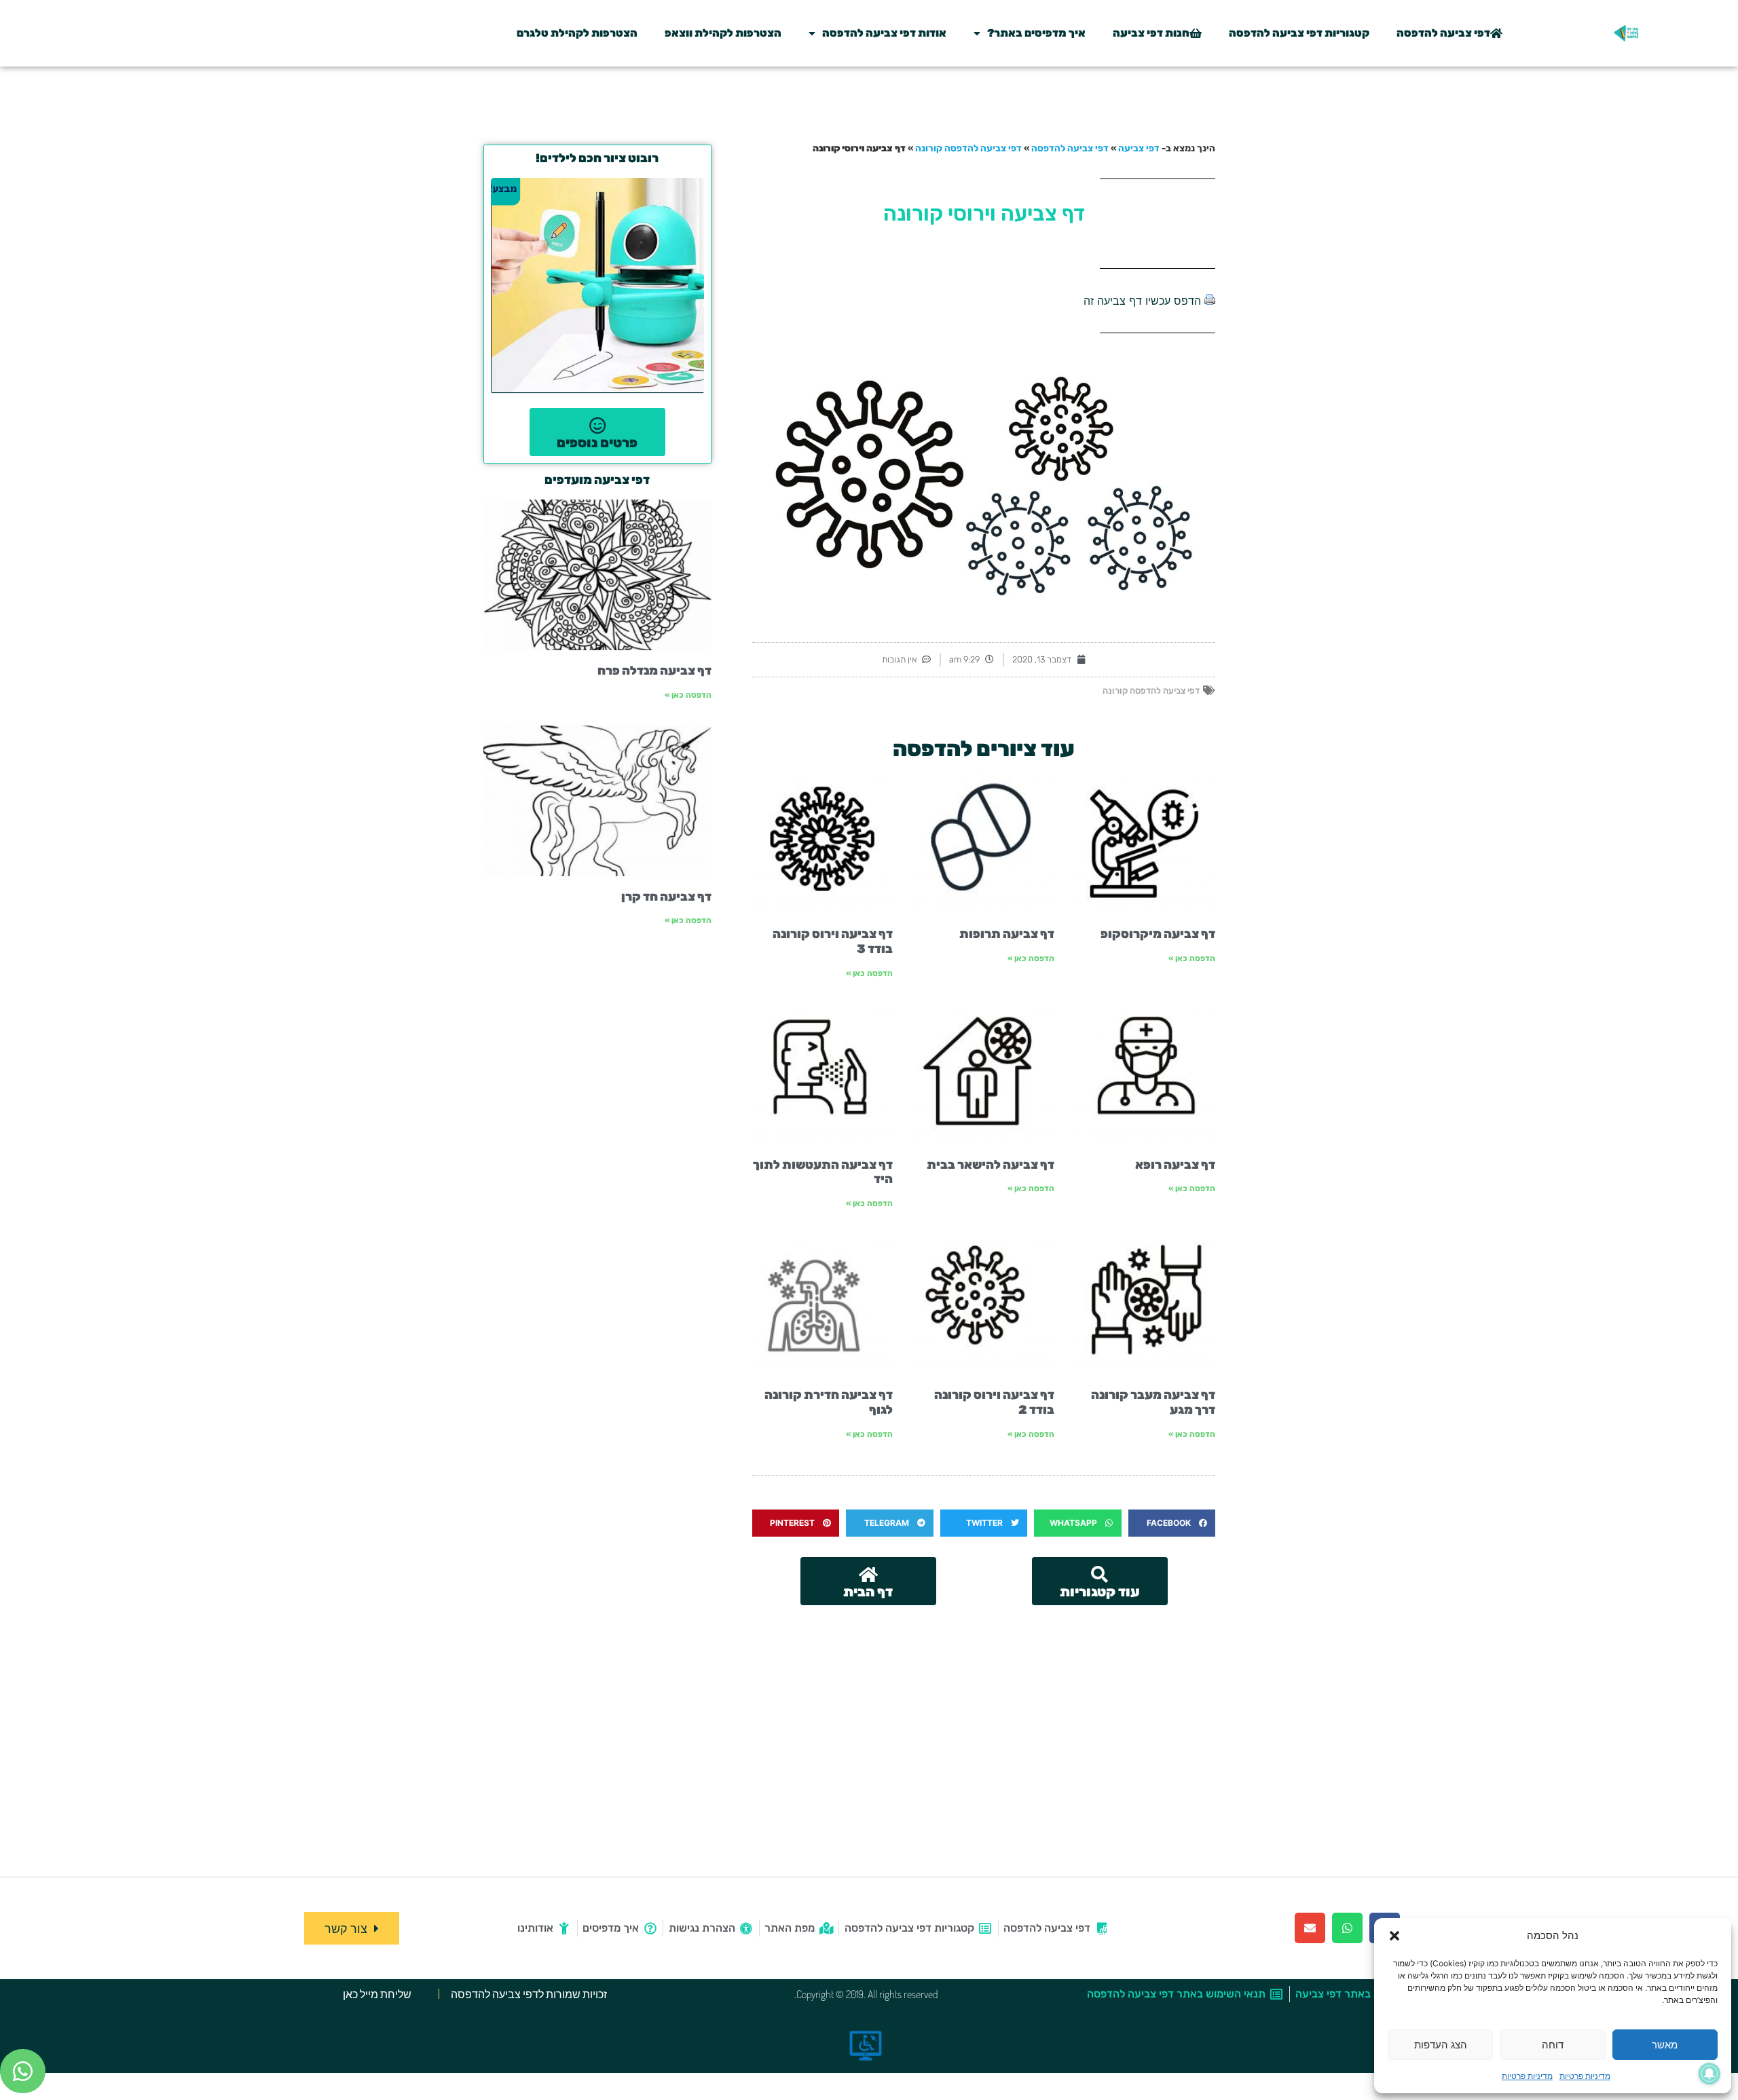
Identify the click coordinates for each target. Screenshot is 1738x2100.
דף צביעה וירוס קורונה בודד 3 (833, 941)
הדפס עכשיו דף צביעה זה (1142, 301)
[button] (1394, 1936)
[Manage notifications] (1709, 2074)
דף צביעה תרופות (1007, 934)
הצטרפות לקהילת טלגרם (577, 33)
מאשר (1665, 2045)
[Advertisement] (984, 1707)
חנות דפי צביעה (1151, 33)
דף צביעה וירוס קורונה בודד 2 (994, 1402)
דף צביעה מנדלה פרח (654, 671)
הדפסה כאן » (1192, 958)
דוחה (1553, 2045)
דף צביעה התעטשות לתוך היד (823, 1172)
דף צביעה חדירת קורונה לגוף (829, 1402)
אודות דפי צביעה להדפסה (884, 33)
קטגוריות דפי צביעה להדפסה (1299, 33)
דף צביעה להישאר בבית (991, 1165)
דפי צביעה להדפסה (1443, 33)
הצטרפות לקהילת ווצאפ (723, 33)
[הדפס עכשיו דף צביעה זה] (1210, 301)
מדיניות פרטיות (1585, 2076)
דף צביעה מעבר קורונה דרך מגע (1153, 1402)
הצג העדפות (1441, 2045)
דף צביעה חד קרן (666, 897)
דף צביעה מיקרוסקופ (1158, 934)
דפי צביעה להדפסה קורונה (968, 148)
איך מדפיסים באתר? (1036, 33)
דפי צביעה (1139, 148)
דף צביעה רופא (1175, 1165)
